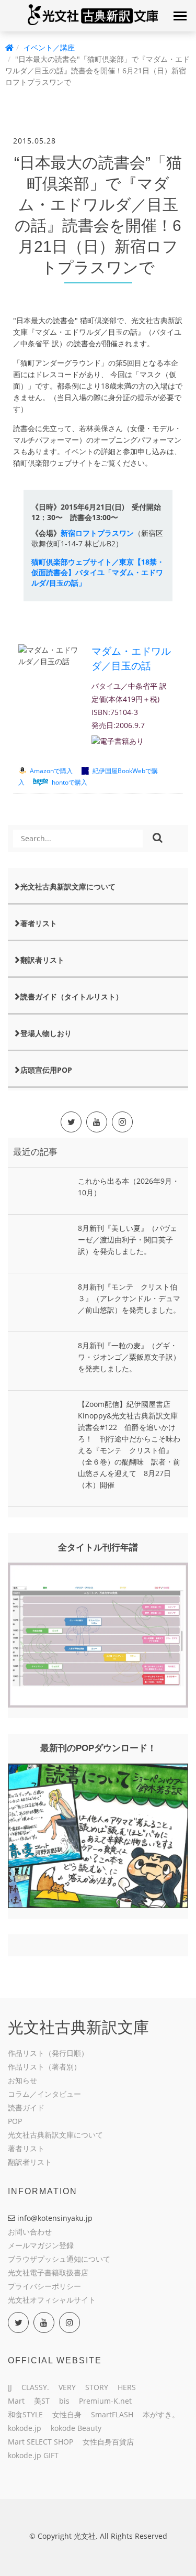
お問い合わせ (30, 2232)
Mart (16, 2401)
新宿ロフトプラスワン (97, 533)
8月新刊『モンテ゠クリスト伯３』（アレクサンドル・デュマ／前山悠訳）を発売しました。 (129, 1298)
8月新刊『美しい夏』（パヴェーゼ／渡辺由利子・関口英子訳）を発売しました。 (128, 1240)
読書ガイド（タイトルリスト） (72, 997)
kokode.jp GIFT (33, 2455)
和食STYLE (25, 2414)
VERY (67, 2387)
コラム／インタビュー (44, 2094)
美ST (42, 2401)
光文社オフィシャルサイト (52, 2300)
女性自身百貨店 (108, 2442)
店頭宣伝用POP (46, 1070)
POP (15, 2121)
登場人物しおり (46, 1033)
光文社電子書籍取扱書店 (48, 2272)
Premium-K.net (105, 2401)
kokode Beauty (76, 2428)
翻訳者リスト (42, 960)
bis (64, 2401)
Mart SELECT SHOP (41, 2442)
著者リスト (39, 923)
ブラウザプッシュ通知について (59, 2259)
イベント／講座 (49, 47)
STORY (97, 2387)
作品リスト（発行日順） (48, 2053)
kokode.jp (25, 2428)
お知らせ (22, 2080)
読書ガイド (26, 2107)
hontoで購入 (70, 782)
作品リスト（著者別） (44, 2067)
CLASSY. (35, 2387)
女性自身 (67, 2414)
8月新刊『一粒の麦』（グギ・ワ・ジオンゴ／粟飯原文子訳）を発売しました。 (129, 1357)
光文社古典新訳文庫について (68, 887)
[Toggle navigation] (180, 16)
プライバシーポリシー (44, 2286)
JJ (10, 2387)
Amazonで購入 (51, 770)
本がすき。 (161, 2414)
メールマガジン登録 (41, 2245)
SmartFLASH (112, 2414)
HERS (127, 2387)
